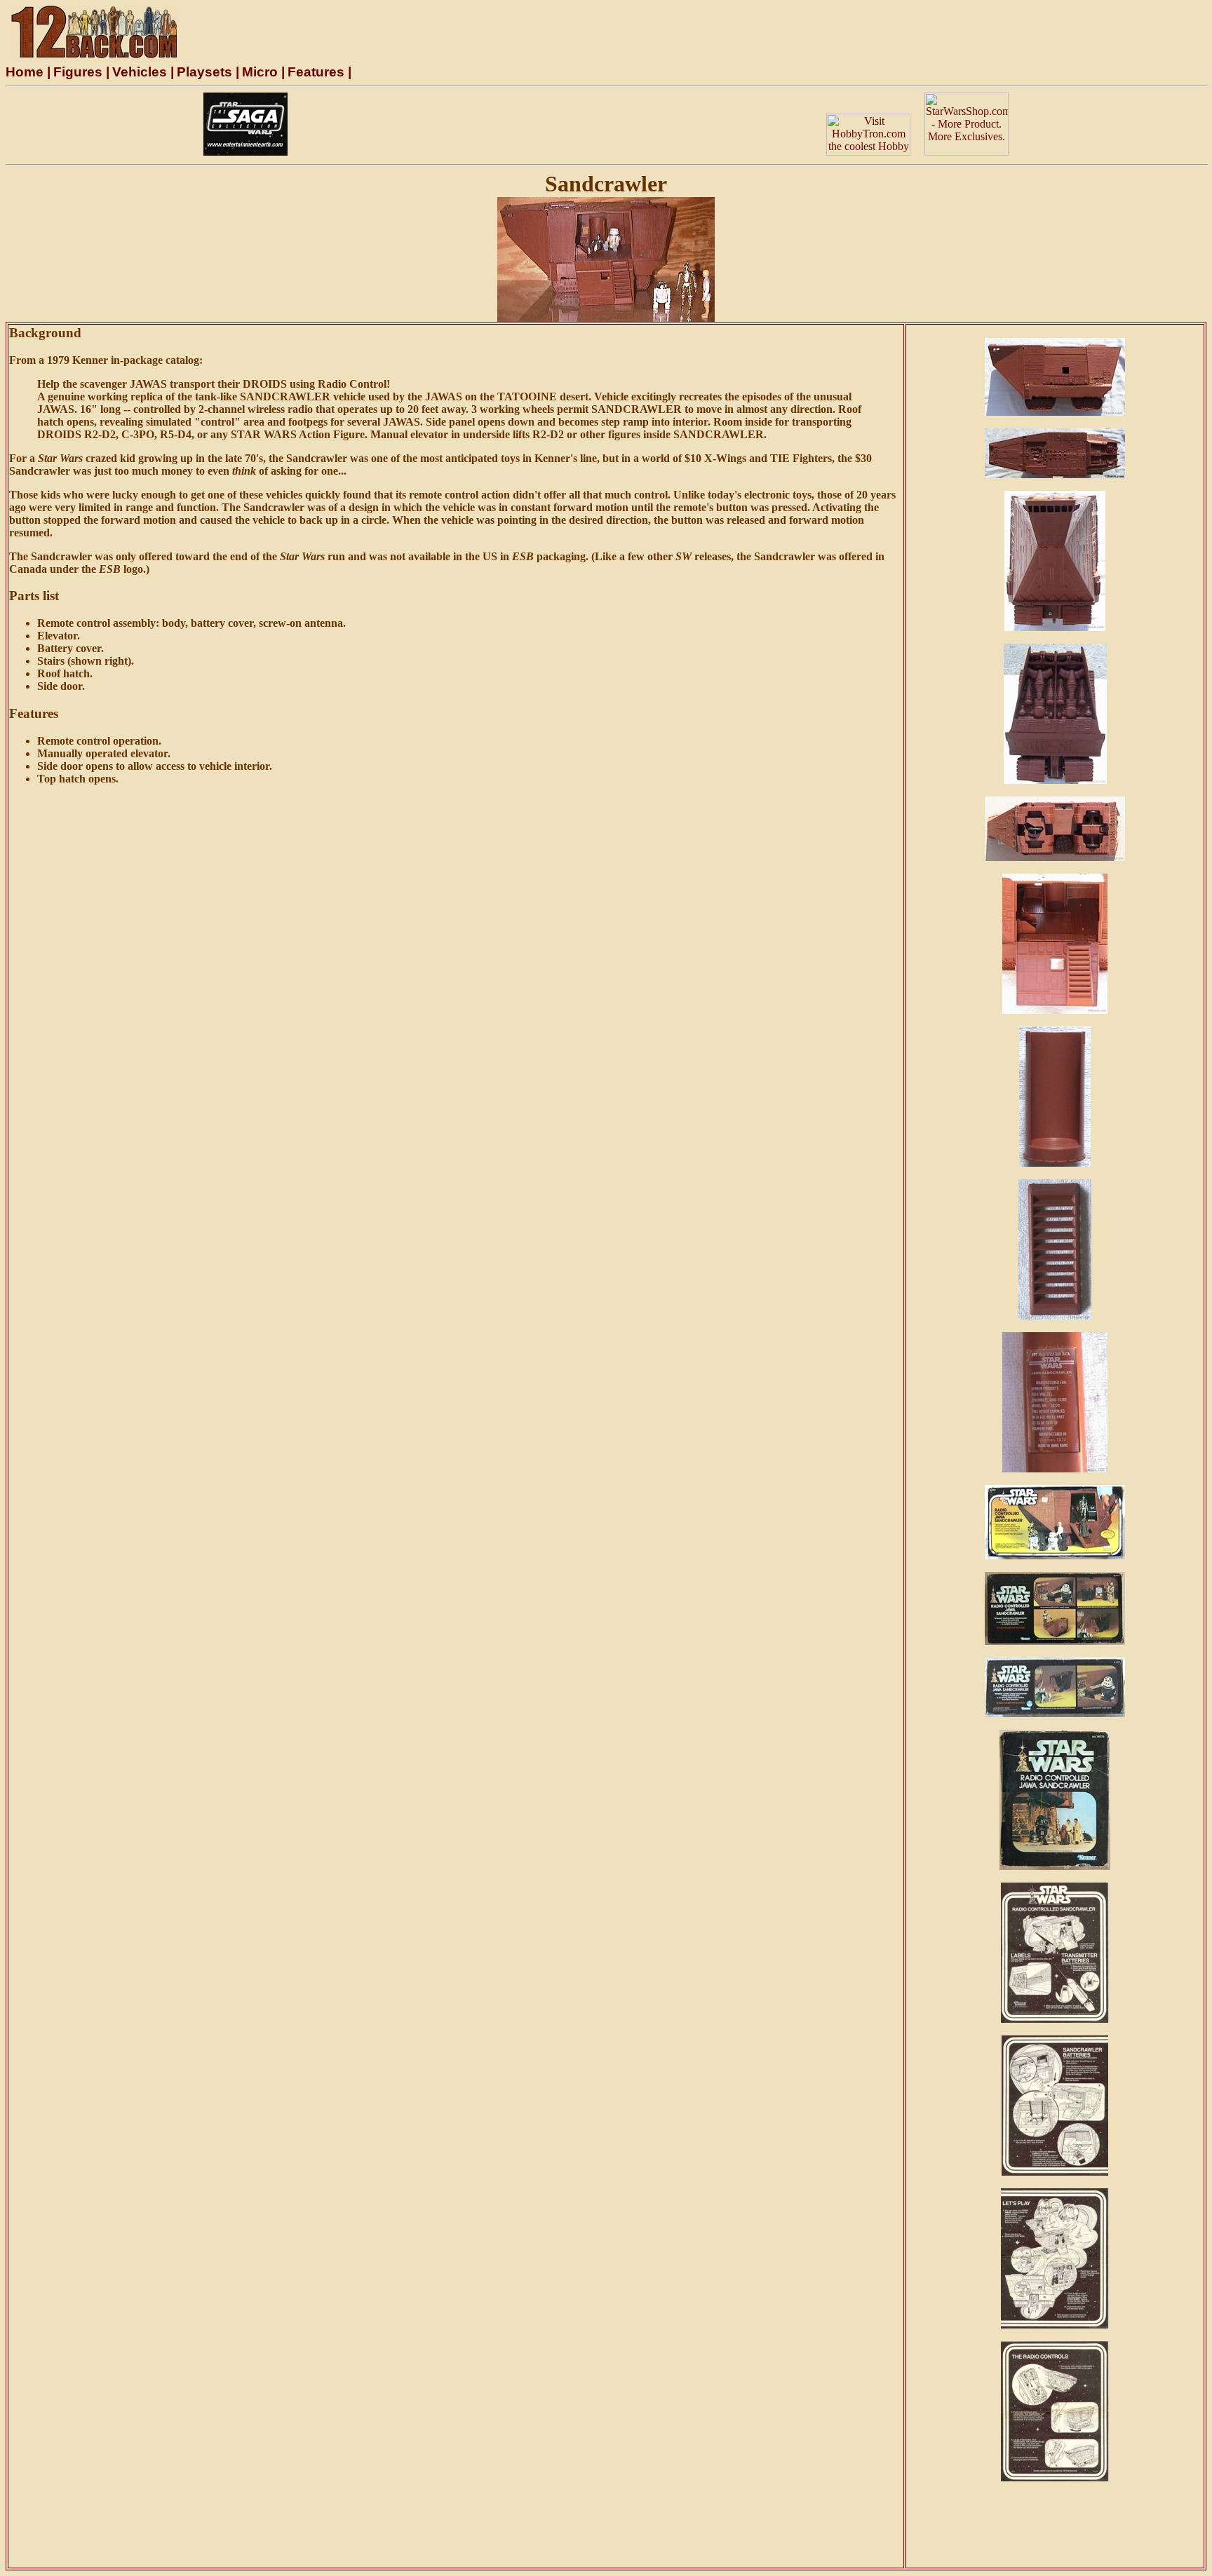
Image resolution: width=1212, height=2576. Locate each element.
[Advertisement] (557, 124)
